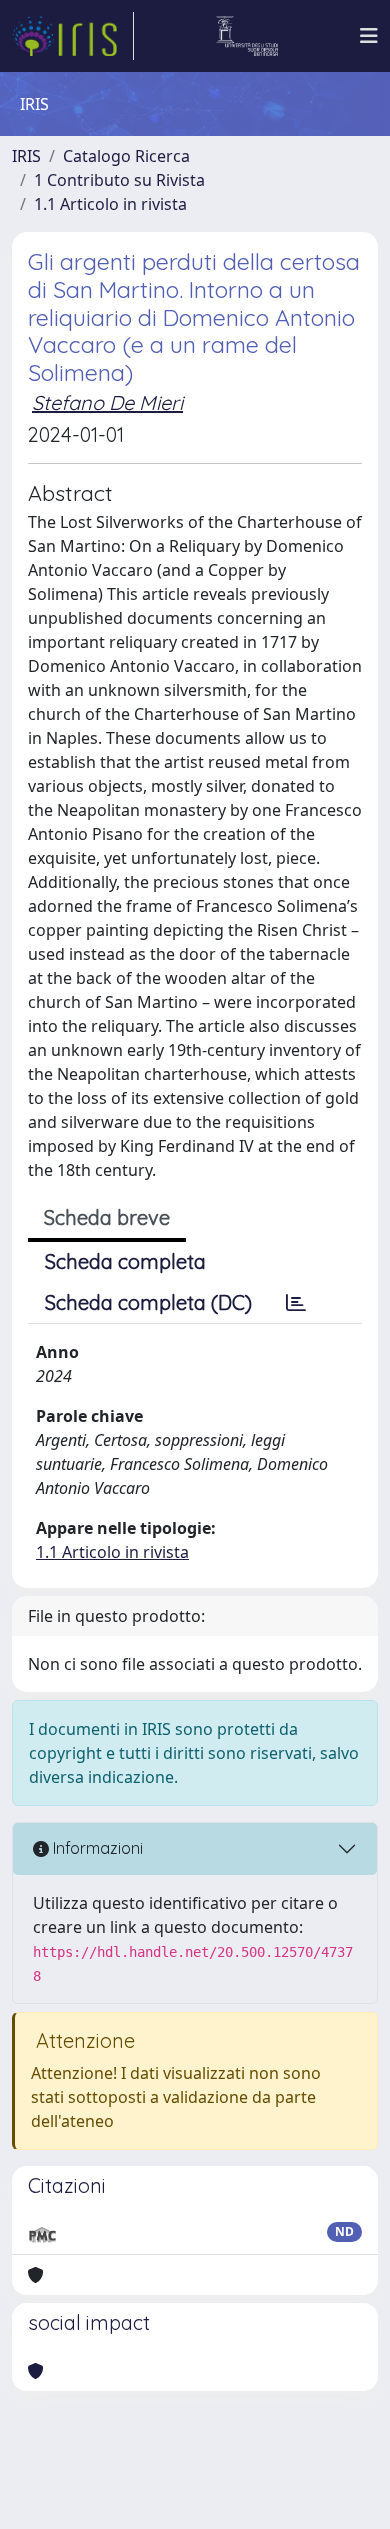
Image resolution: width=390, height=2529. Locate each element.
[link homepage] (73, 36)
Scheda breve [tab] (107, 1217)
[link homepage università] (247, 36)
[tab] (296, 1303)
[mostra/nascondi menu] (369, 36)
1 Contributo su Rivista (119, 180)
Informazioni (96, 1848)
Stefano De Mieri (107, 402)
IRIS (26, 156)
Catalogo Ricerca (126, 156)
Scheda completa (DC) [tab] (148, 1302)
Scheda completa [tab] (125, 1261)
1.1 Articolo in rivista (110, 204)
